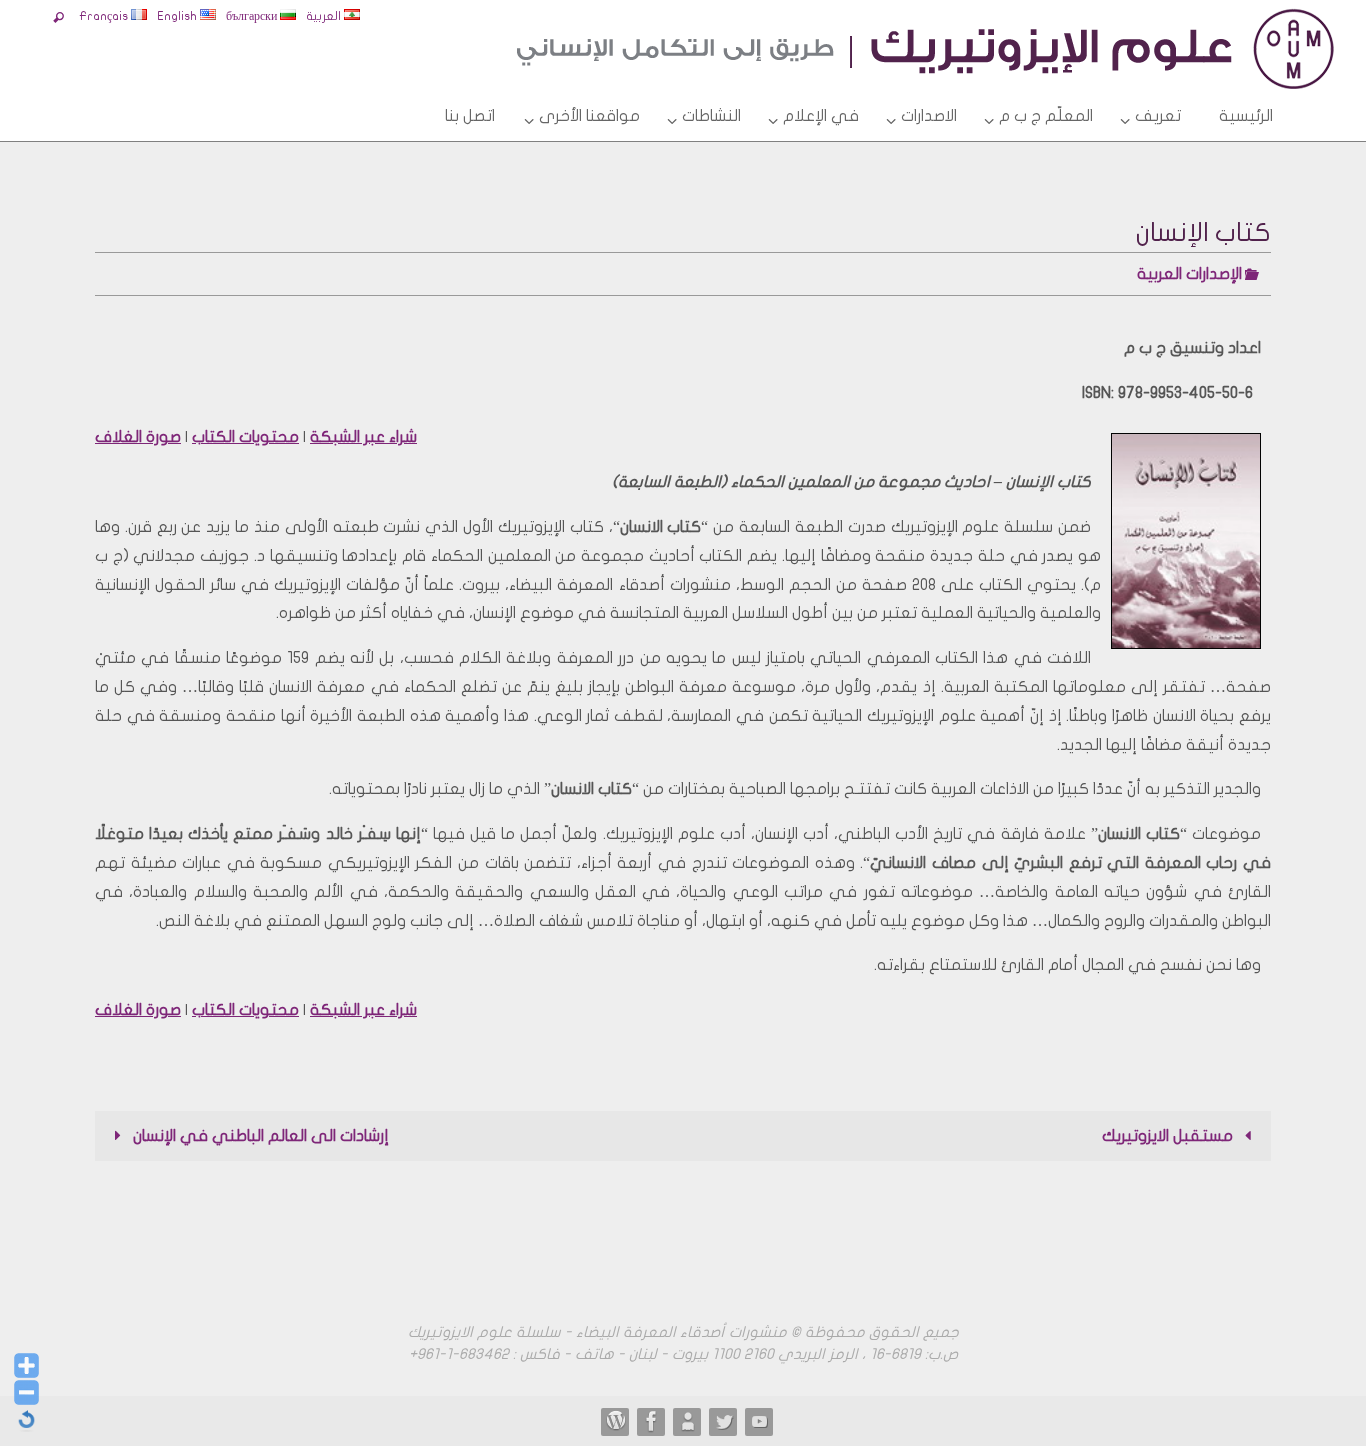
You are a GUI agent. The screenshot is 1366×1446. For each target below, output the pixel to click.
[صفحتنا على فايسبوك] (688, 1421)
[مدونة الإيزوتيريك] (616, 1421)
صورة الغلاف (138, 437)
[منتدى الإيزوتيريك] (652, 1421)
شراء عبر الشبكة (363, 437)
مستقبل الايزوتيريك (1169, 1136)
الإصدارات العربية (1189, 274)
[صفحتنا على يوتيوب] (760, 1421)
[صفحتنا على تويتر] (724, 1421)
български (253, 16)
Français (105, 16)
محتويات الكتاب (245, 437)
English (178, 16)
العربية (325, 16)
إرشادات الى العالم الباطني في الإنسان (259, 1136)
